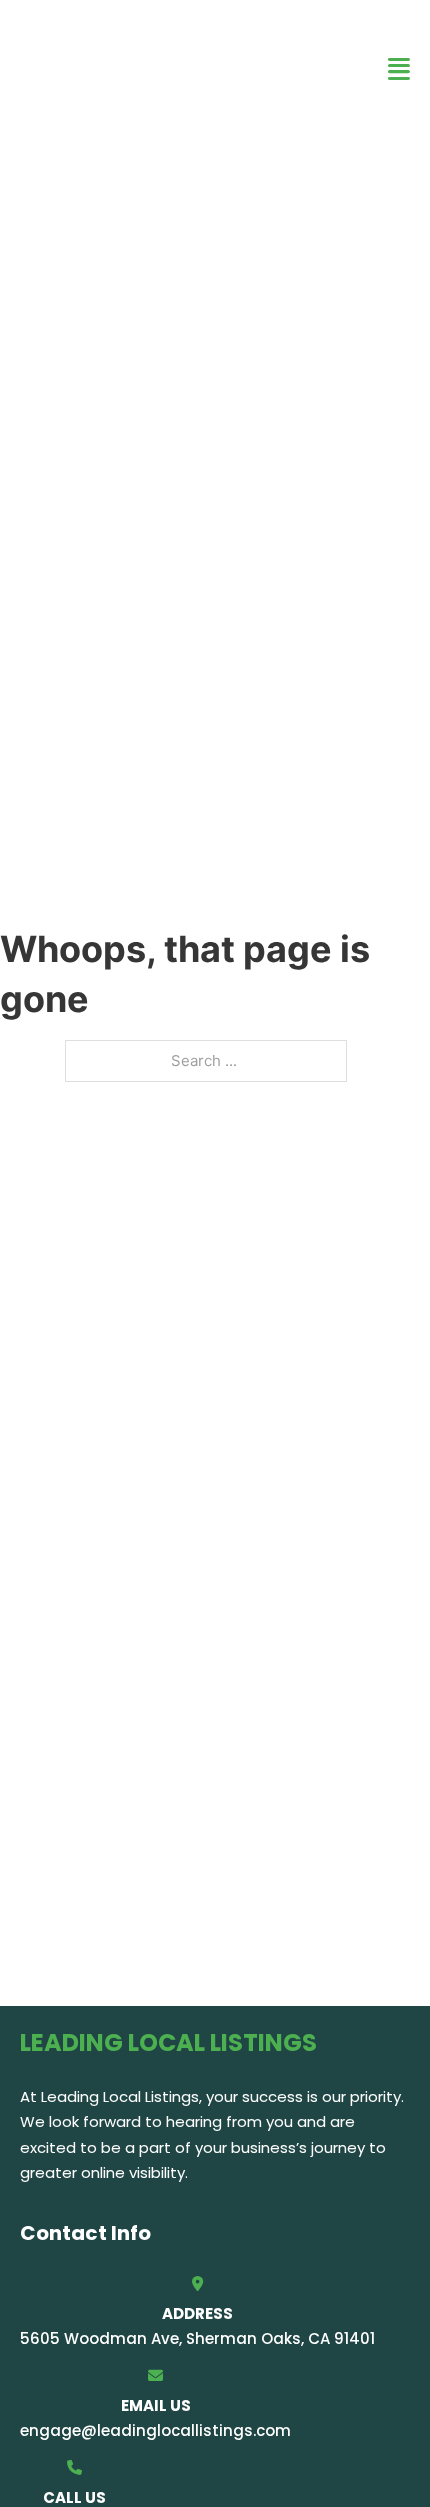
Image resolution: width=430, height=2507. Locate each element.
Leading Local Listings (144, 68)
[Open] (399, 69)
